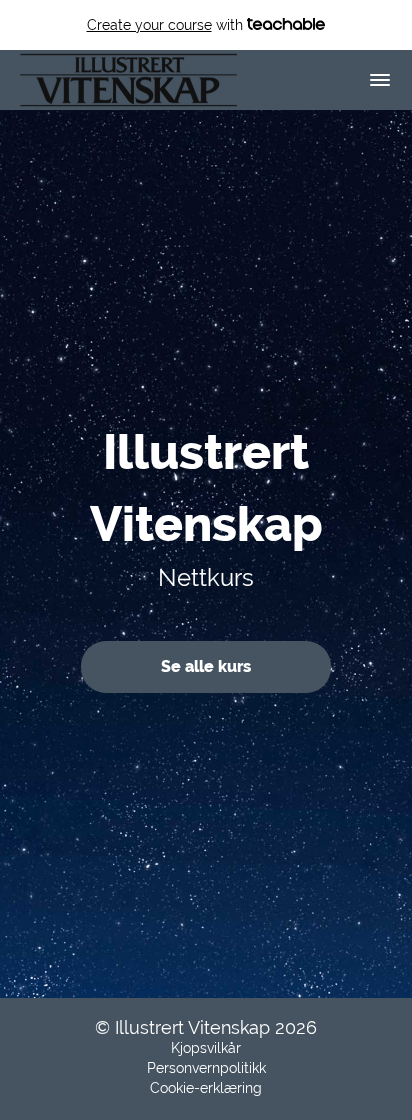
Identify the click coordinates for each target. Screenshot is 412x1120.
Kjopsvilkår (206, 1048)
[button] (380, 80)
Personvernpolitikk (206, 1068)
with (167, 25)
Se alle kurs (206, 666)
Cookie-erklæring (206, 1088)
